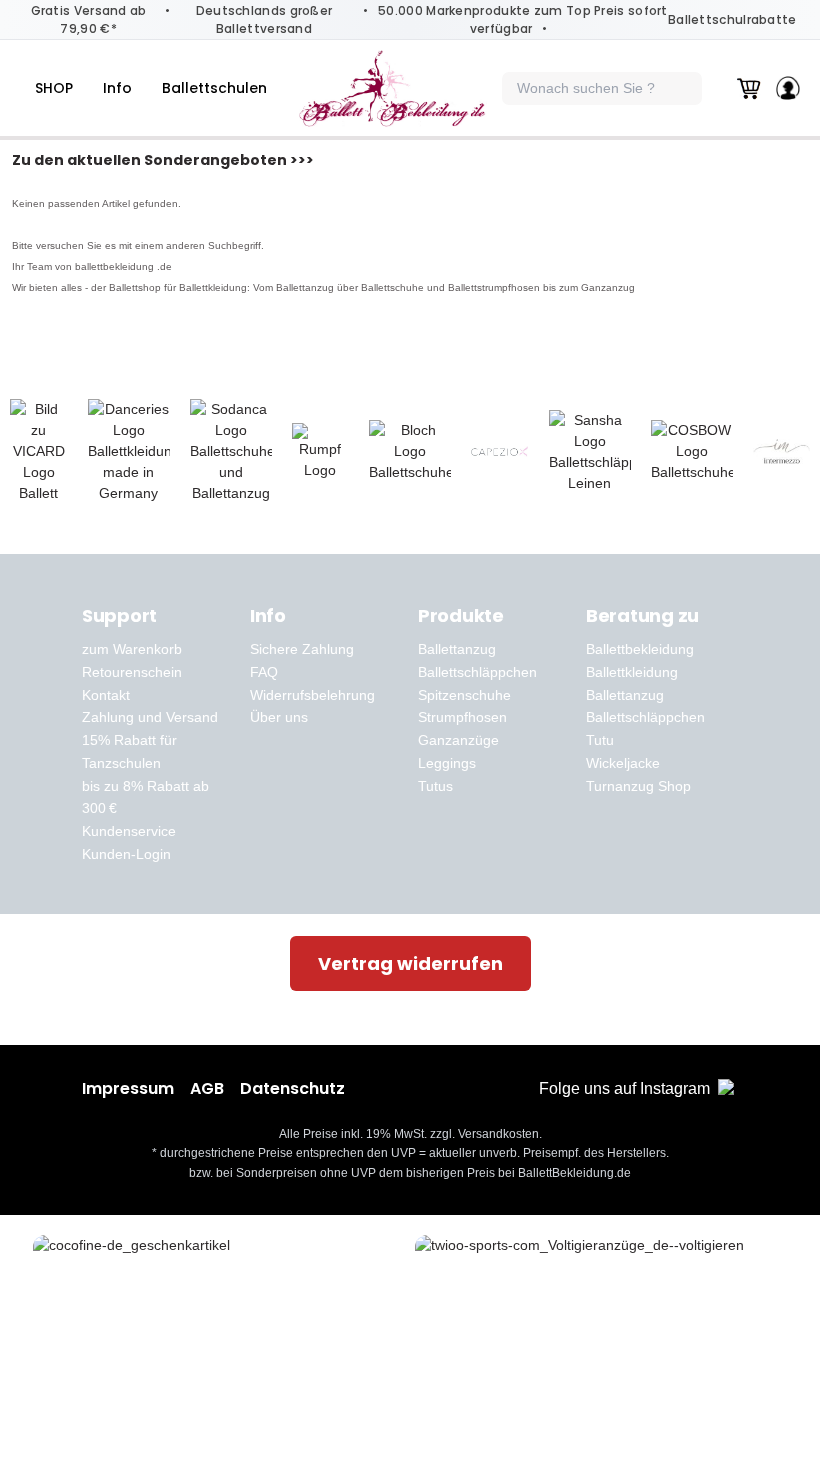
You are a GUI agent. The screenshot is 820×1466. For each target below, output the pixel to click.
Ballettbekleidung (640, 649)
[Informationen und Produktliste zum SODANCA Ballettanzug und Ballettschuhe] (231, 451)
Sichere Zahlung (302, 649)
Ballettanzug (457, 649)
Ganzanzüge (458, 740)
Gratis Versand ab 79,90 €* (89, 19)
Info (117, 88)
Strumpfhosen (462, 717)
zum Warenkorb (132, 649)
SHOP (54, 88)
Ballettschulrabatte (732, 19)
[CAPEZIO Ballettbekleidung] (500, 452)
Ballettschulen (214, 88)
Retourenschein (132, 672)
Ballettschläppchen (477, 672)
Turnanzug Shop (638, 786)
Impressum (128, 1088)
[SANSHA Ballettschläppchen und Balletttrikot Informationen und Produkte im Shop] (590, 452)
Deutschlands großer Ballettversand (264, 19)
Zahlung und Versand (150, 717)
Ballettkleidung (632, 672)
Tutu (600, 740)
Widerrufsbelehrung (312, 695)
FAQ (264, 672)
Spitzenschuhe (464, 695)
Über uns (279, 717)
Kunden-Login (126, 854)
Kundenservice (129, 831)
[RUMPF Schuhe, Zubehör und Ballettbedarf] (321, 452)
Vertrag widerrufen (410, 963)
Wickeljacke (623, 763)
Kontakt (106, 695)
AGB (207, 1088)
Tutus (435, 786)
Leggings (447, 763)
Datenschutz (292, 1088)
